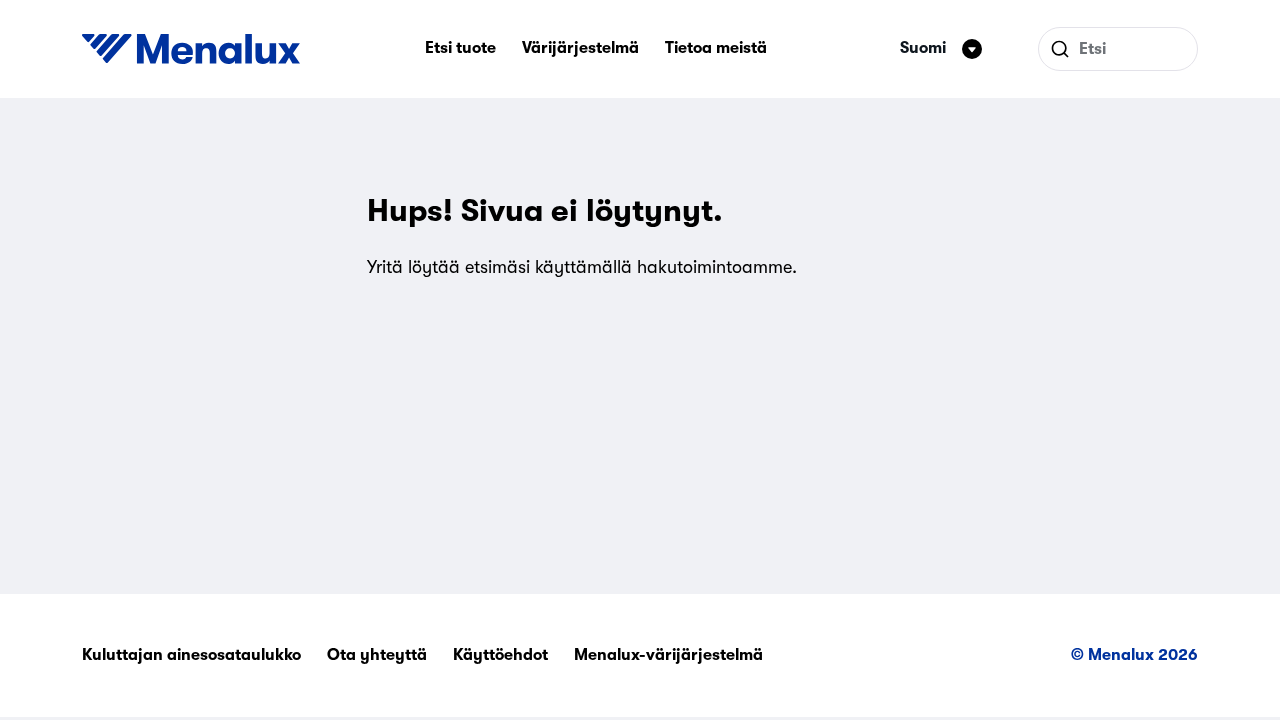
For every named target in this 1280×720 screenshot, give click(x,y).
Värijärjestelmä (580, 48)
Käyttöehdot (500, 655)
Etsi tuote (460, 48)
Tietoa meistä (716, 48)
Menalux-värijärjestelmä (668, 655)
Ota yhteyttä (377, 655)
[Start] (191, 49)
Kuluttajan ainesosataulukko (191, 655)
